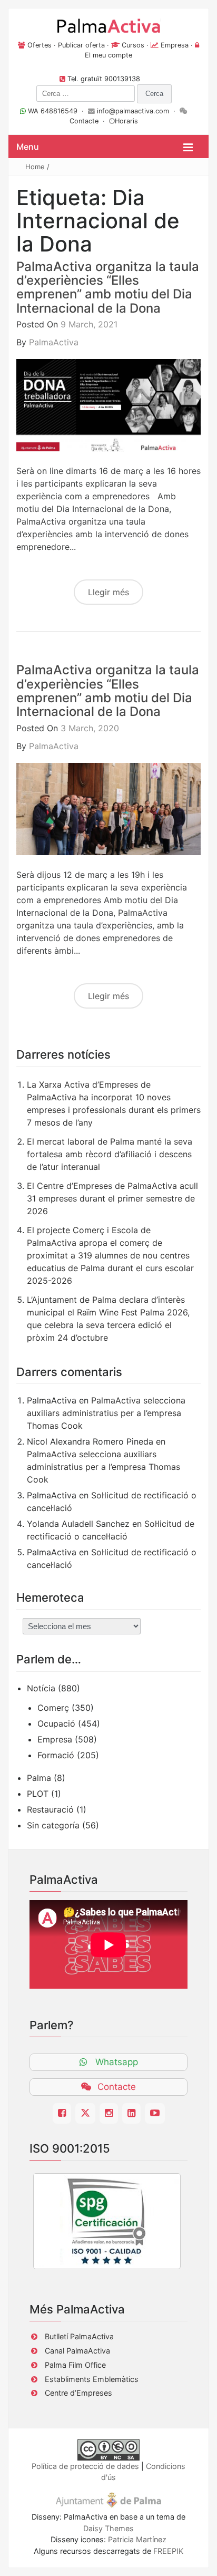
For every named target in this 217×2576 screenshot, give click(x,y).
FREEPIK (168, 2551)
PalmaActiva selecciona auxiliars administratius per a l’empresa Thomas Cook (106, 1413)
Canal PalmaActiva (77, 2351)
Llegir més (108, 592)
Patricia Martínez (137, 2539)
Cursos (133, 45)
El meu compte (108, 55)
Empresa (175, 45)
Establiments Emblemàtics (92, 2379)
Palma (39, 1778)
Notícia (41, 1688)
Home (35, 167)
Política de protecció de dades (85, 2466)
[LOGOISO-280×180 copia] (107, 2221)
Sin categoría (53, 1825)
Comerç (53, 1708)
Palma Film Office (75, 2365)
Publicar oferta (81, 45)
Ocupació (56, 1723)
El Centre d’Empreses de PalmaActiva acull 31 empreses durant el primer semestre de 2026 (112, 1198)
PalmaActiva (54, 342)
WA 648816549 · (57, 111)
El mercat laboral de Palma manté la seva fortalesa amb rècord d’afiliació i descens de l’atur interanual (110, 1154)
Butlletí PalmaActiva (79, 2336)
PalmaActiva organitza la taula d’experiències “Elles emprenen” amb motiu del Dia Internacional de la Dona (108, 287)
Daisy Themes (108, 2528)
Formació (56, 1755)
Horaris (126, 121)
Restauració (50, 1809)
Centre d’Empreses (78, 2393)
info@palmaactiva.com (133, 111)
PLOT (38, 1794)
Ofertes (40, 45)
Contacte (84, 121)
